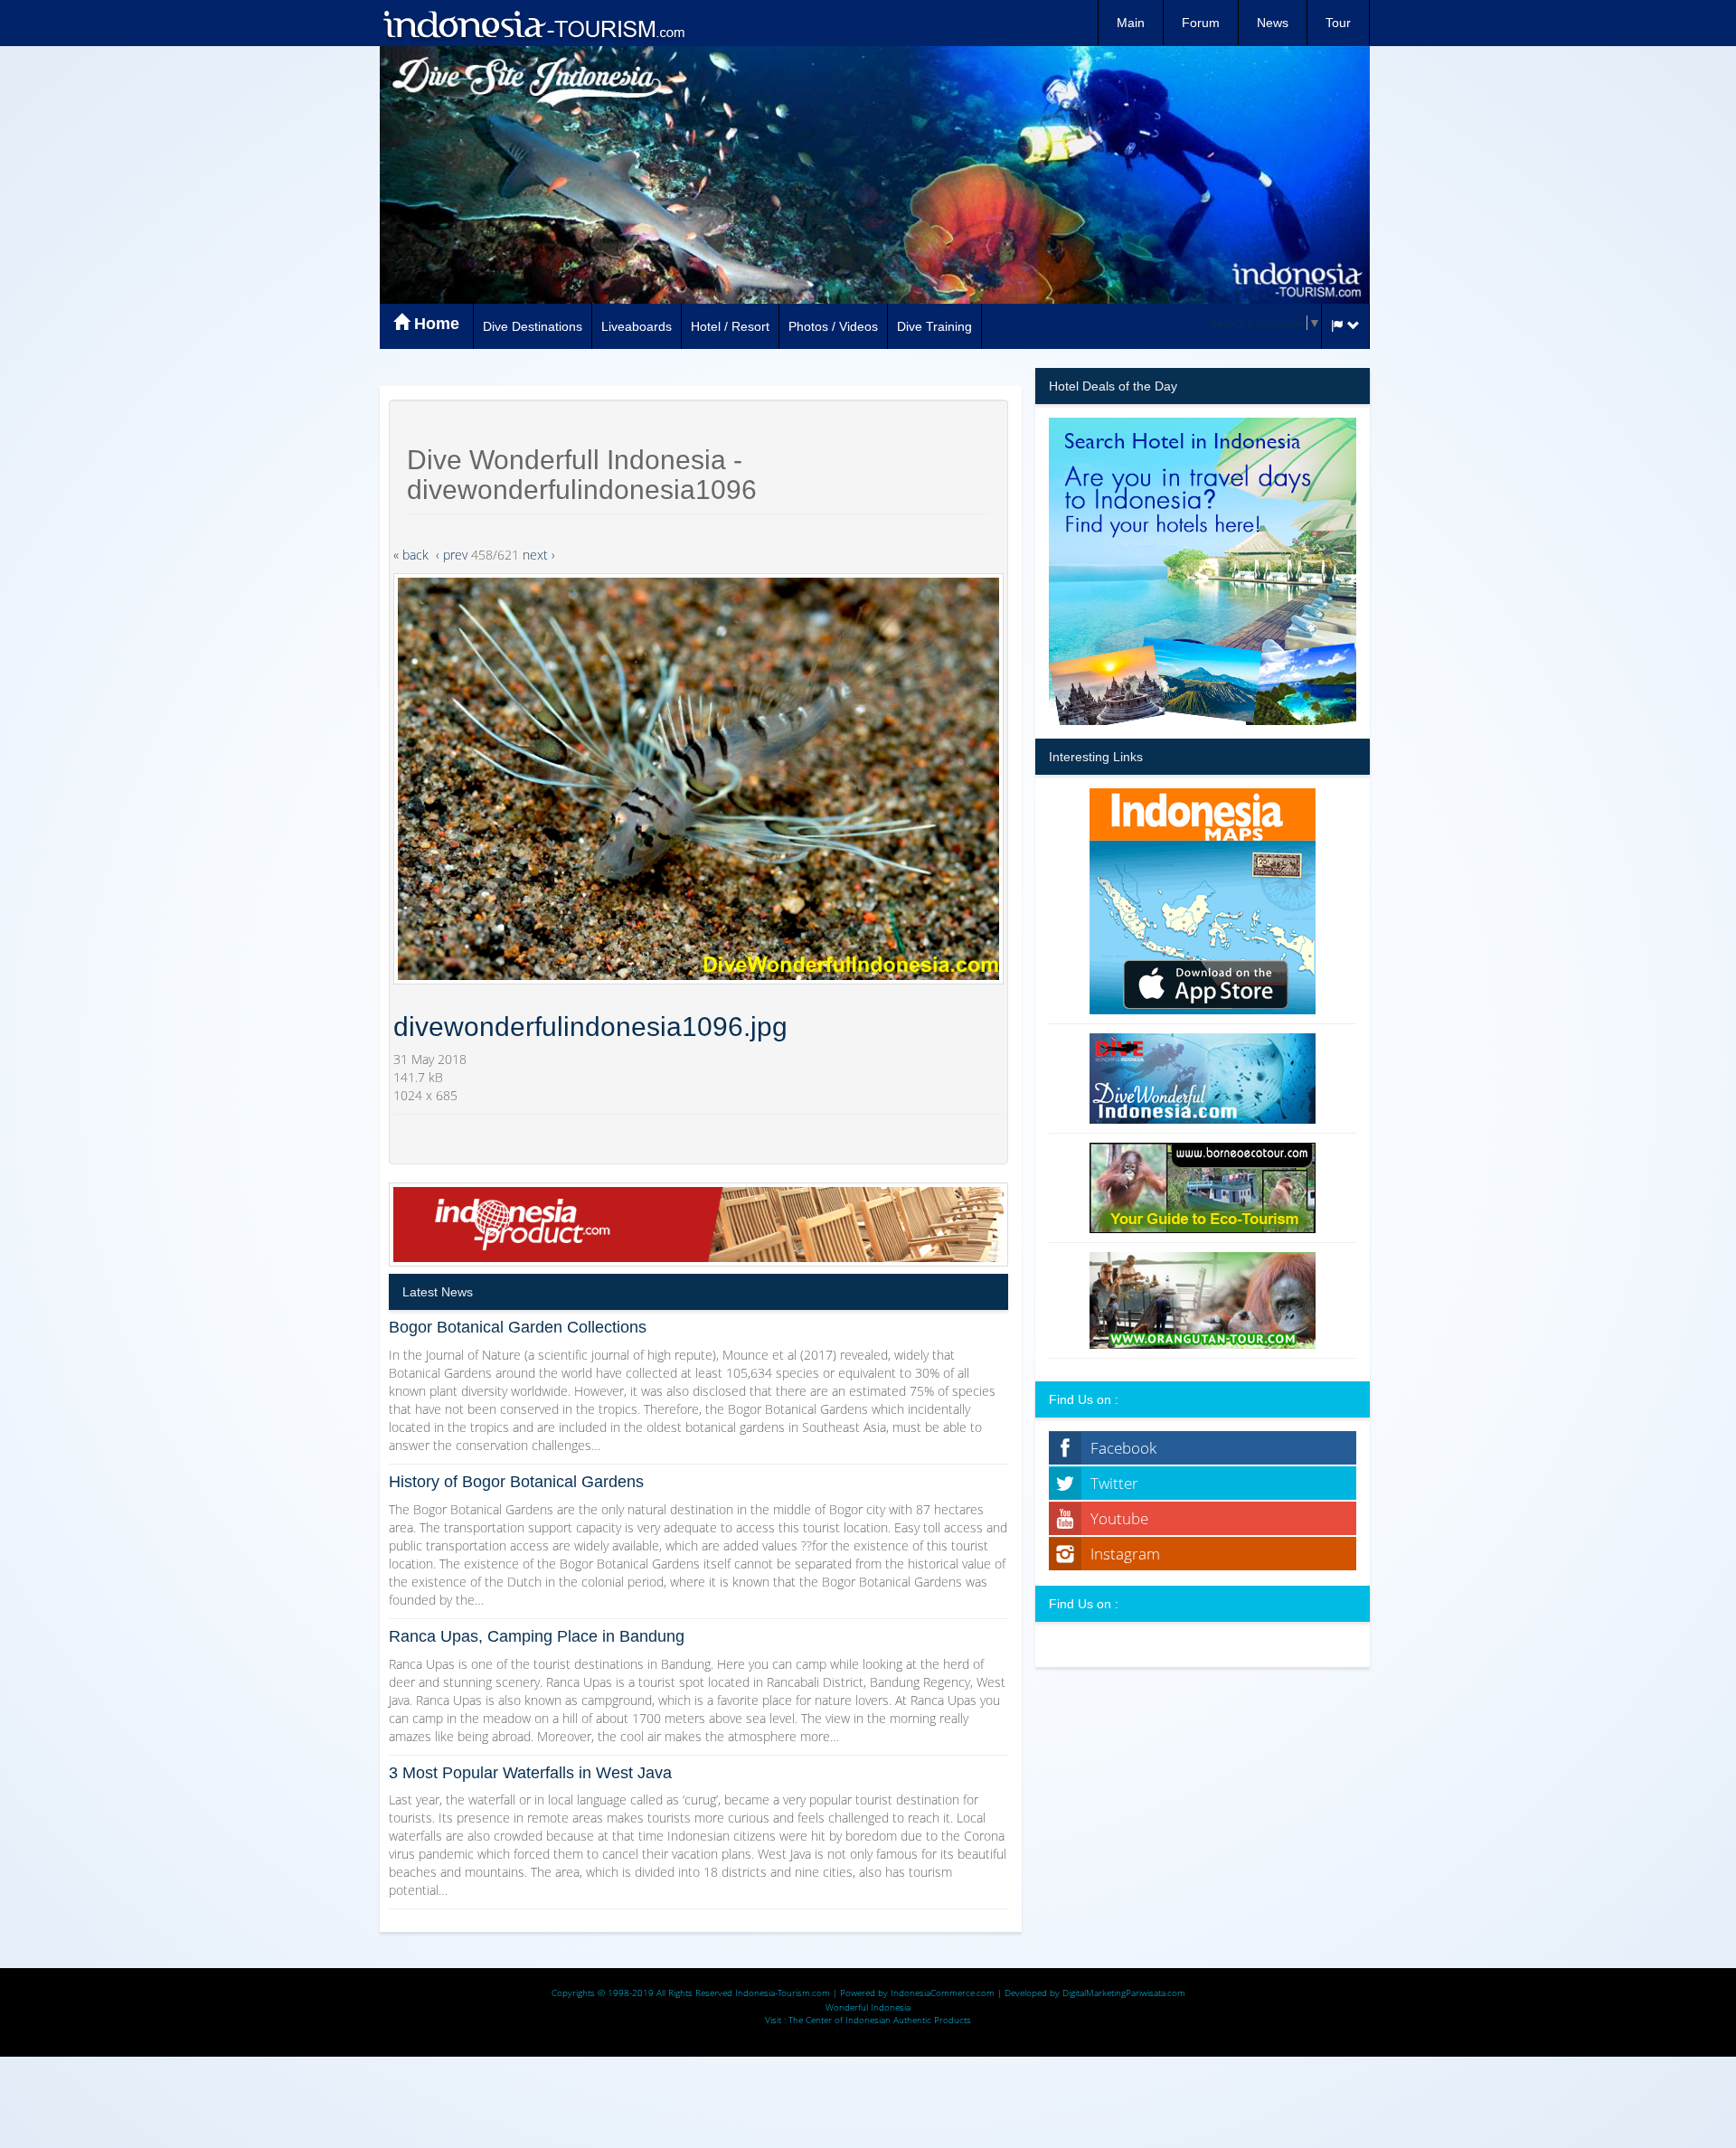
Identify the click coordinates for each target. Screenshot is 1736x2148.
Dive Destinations (533, 326)
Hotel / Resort (730, 326)
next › (539, 555)
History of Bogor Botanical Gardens (516, 1482)
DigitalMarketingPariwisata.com (1124, 1993)
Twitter (1114, 1483)
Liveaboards (637, 326)
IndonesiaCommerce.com (943, 1993)
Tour (1338, 23)
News (1273, 23)
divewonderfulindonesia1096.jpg (590, 1027)
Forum (1201, 23)
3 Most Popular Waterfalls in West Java (530, 1773)
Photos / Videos (833, 326)
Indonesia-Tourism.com (783, 1993)
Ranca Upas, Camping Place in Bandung (537, 1636)
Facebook (1123, 1448)
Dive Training (934, 326)
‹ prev (452, 555)
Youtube (1119, 1518)
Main (1131, 23)
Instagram (1125, 1554)
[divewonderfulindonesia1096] (698, 779)
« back (411, 555)
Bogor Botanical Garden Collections (518, 1327)
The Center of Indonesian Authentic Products (880, 2020)
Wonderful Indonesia (868, 2007)
